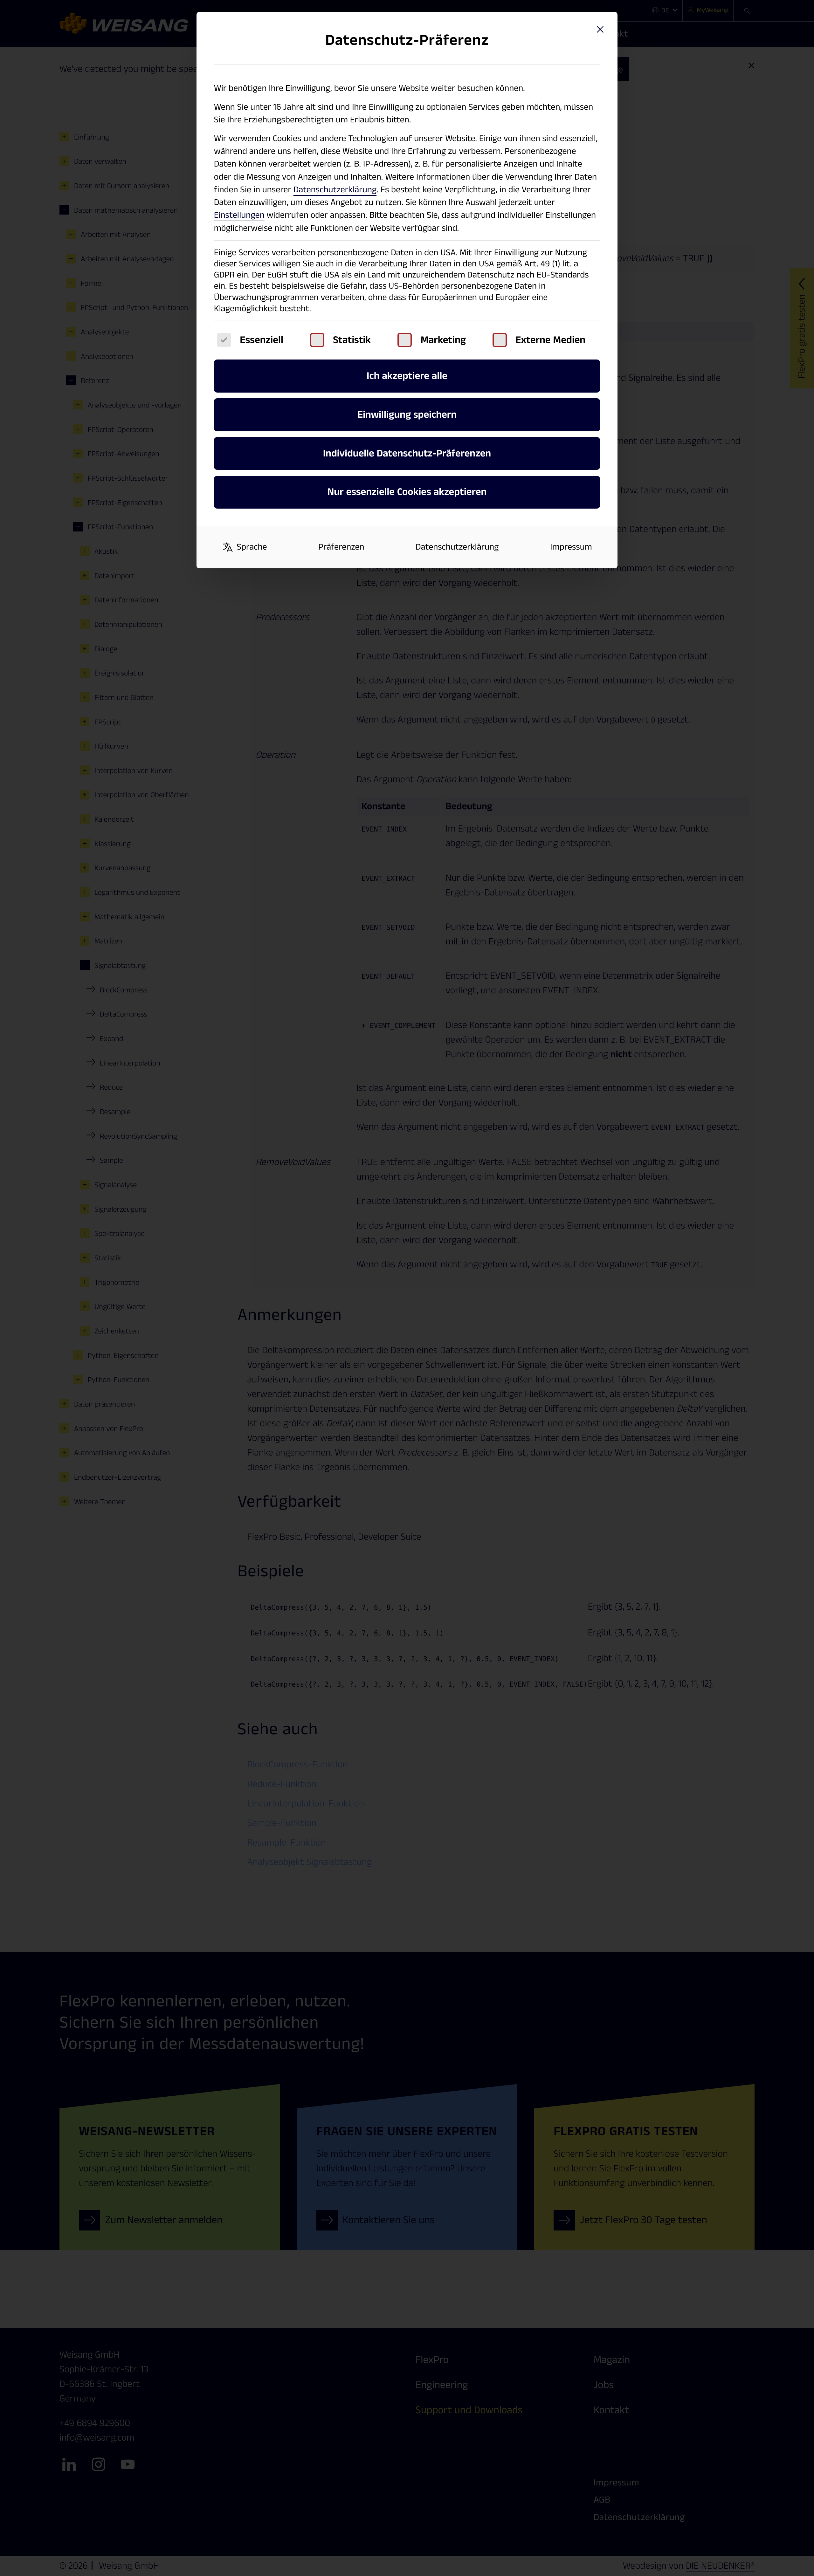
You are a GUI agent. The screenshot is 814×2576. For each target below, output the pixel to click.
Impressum (571, 547)
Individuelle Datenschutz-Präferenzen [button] (407, 454)
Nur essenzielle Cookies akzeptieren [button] (407, 492)
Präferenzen (341, 547)
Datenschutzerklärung (335, 190)
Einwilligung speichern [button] (407, 415)
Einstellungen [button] (239, 215)
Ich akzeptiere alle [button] (407, 376)
